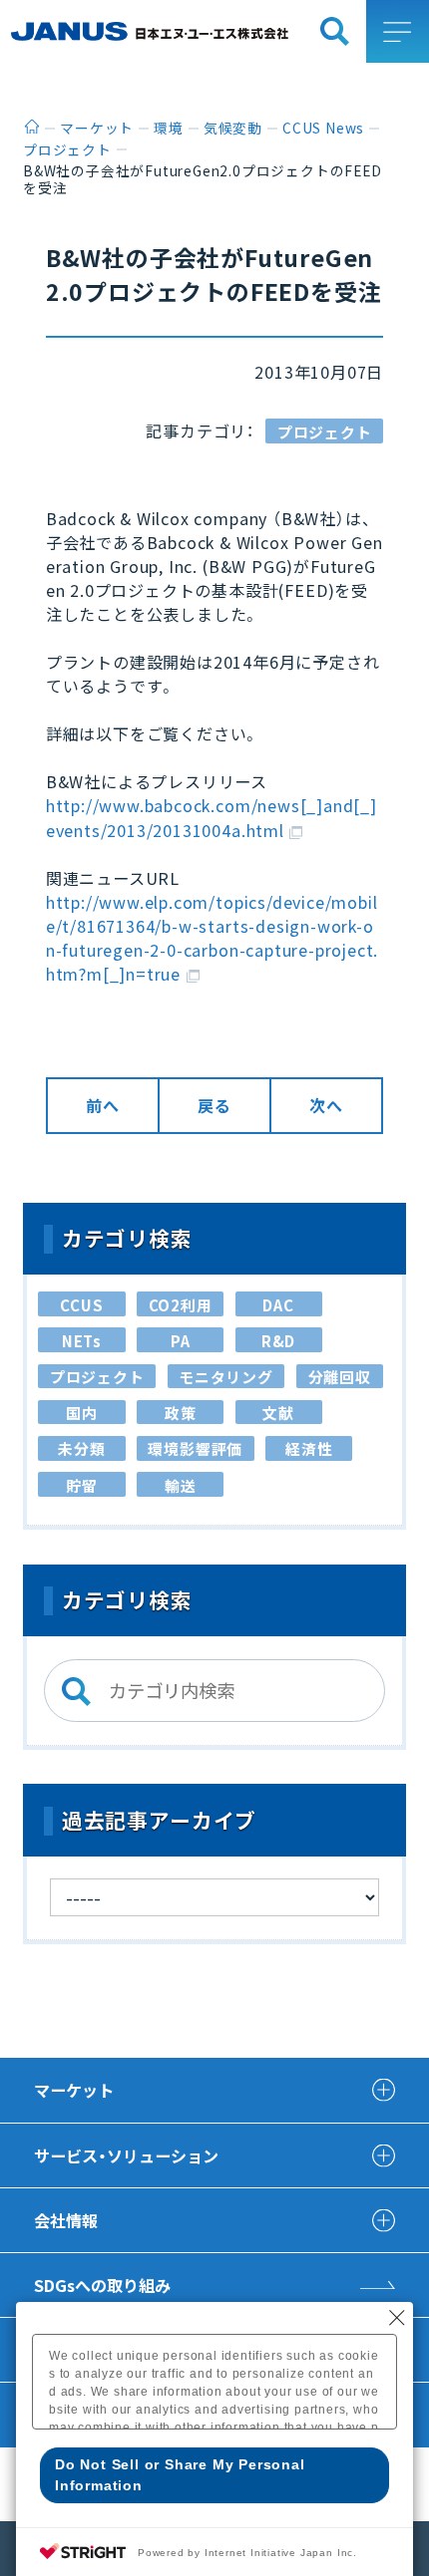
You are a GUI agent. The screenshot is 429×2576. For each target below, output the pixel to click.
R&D (278, 1341)
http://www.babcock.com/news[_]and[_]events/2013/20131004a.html (212, 817)
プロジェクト (325, 432)
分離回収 (340, 1377)
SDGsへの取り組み (102, 2285)
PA (181, 1341)
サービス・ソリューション (126, 2155)
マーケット (74, 2090)
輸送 (181, 1485)
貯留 (82, 1485)
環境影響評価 (195, 1448)
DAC (278, 1305)
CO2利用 (181, 1305)
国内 (82, 1413)
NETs (82, 1341)
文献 (278, 1413)
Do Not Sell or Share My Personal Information (180, 2475)
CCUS (81, 1305)
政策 (181, 1413)
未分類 (81, 1448)
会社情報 (66, 2220)
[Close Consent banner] (397, 2318)
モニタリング (226, 1377)
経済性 (309, 1448)
